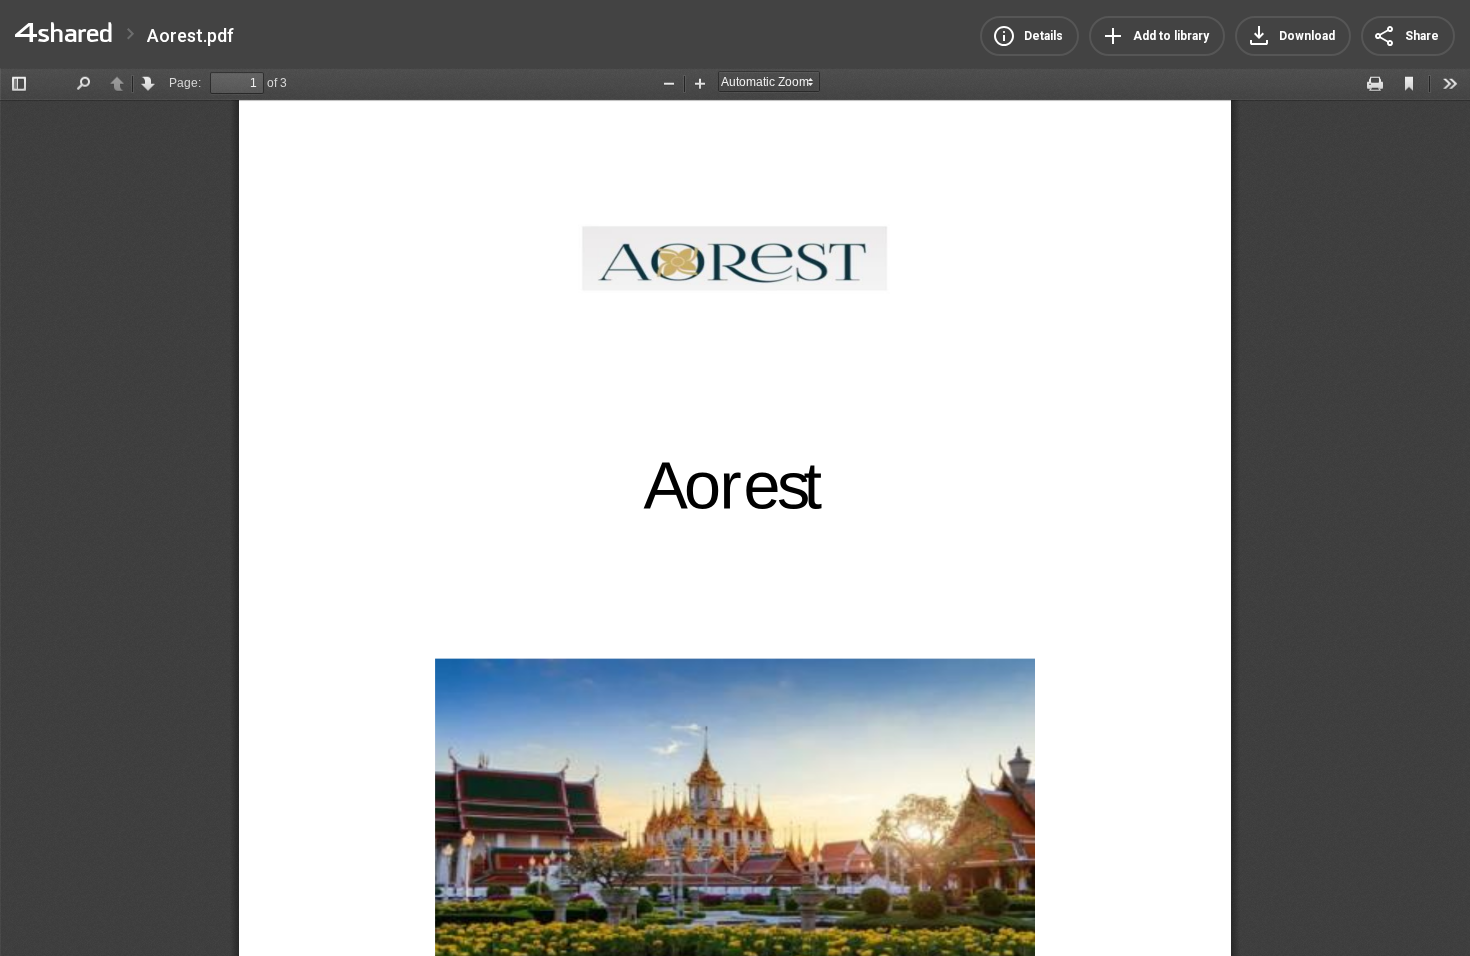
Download (1307, 36)
